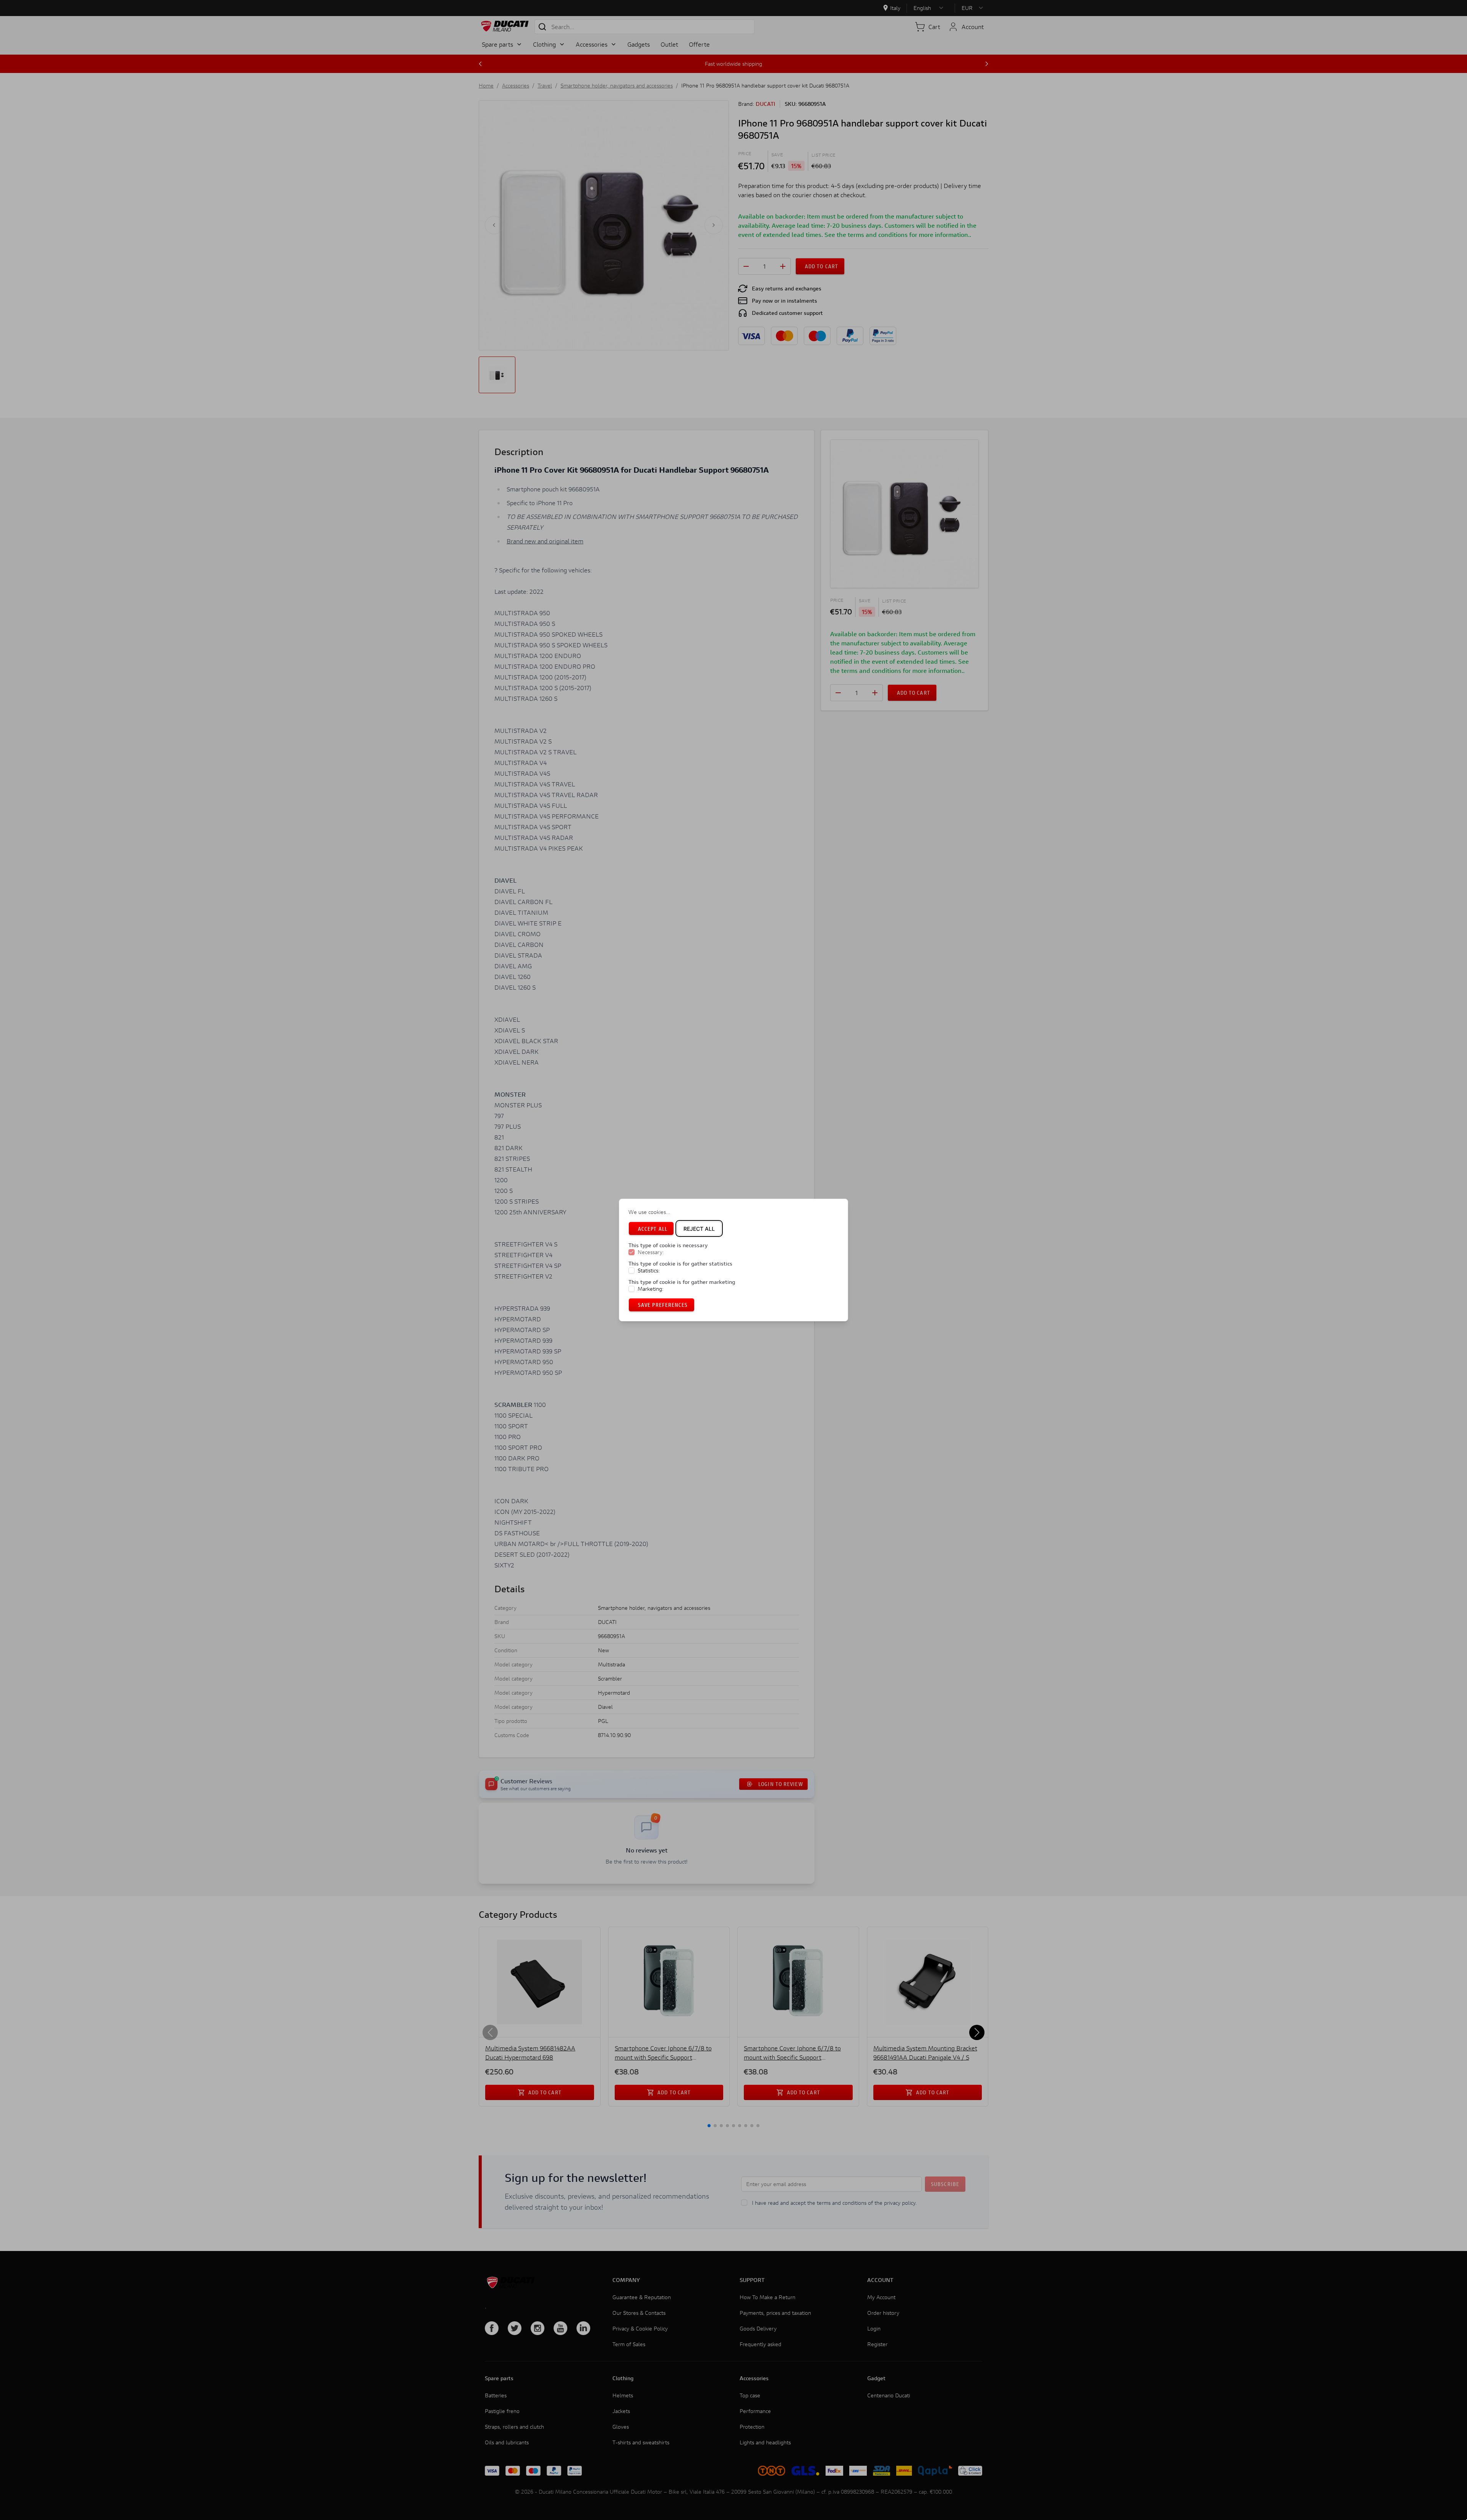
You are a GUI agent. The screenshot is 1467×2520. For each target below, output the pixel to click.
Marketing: (651, 1289)
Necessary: (651, 1253)
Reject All (699, 1229)
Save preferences (663, 1305)
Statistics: (649, 1271)
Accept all (653, 1229)
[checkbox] (631, 1253)
